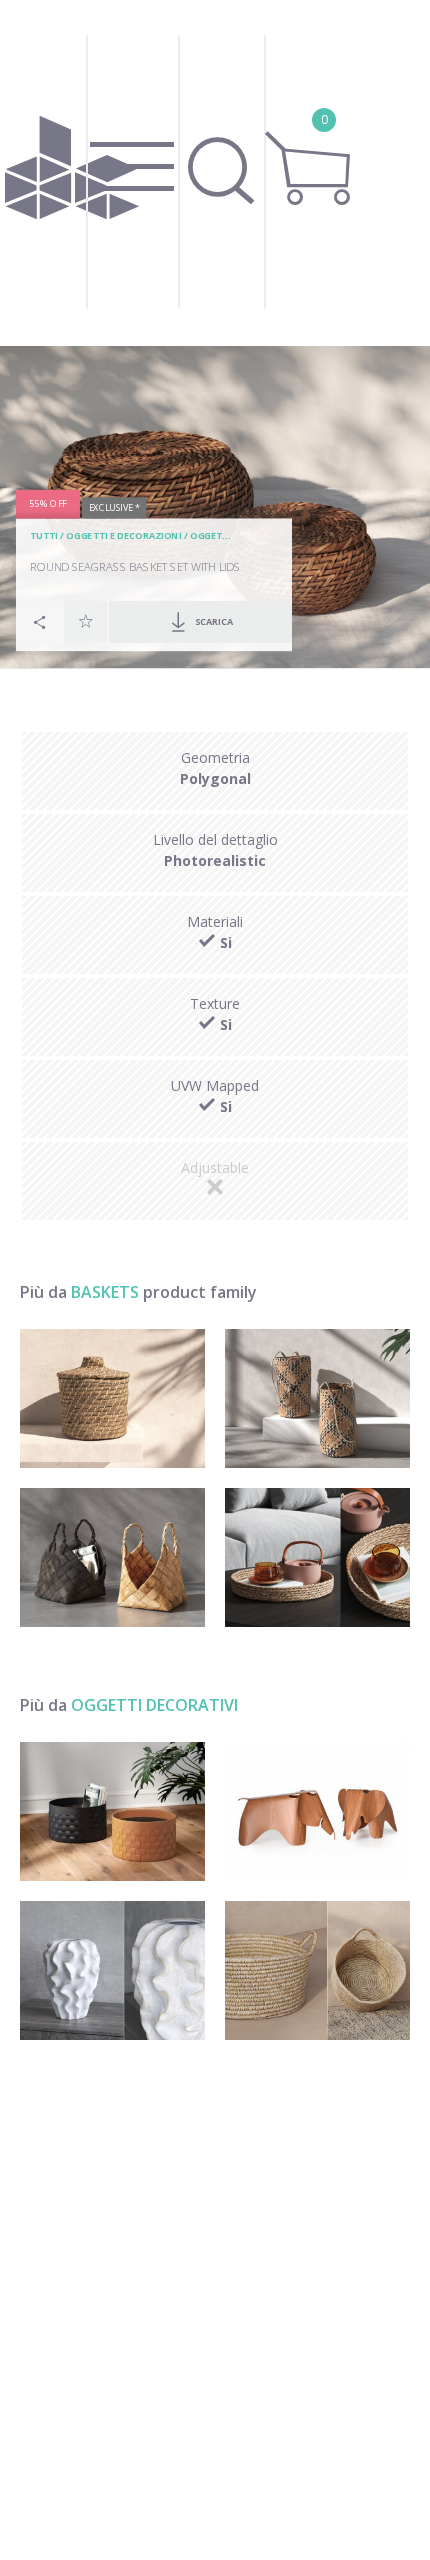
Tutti (44, 536)
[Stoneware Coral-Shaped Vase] (112, 1970)
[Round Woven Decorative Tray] (317, 1557)
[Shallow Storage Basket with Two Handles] (317, 1970)
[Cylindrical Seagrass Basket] (317, 1398)
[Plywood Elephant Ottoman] (317, 1811)
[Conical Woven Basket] (112, 1557)
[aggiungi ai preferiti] (86, 622)
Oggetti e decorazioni (124, 536)
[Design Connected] (72, 173)
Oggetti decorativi (154, 1705)
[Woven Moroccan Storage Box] (112, 1398)
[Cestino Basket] (112, 1811)
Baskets (105, 1292)
